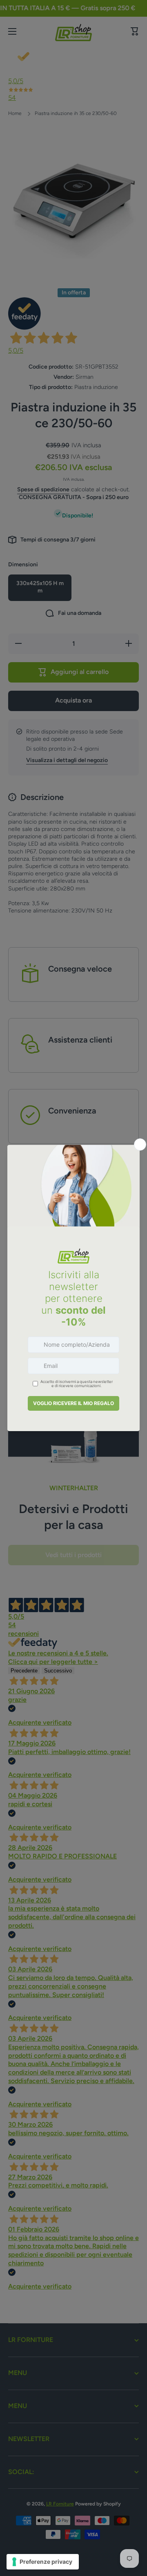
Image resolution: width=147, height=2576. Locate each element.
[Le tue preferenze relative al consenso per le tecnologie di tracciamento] (43, 2562)
